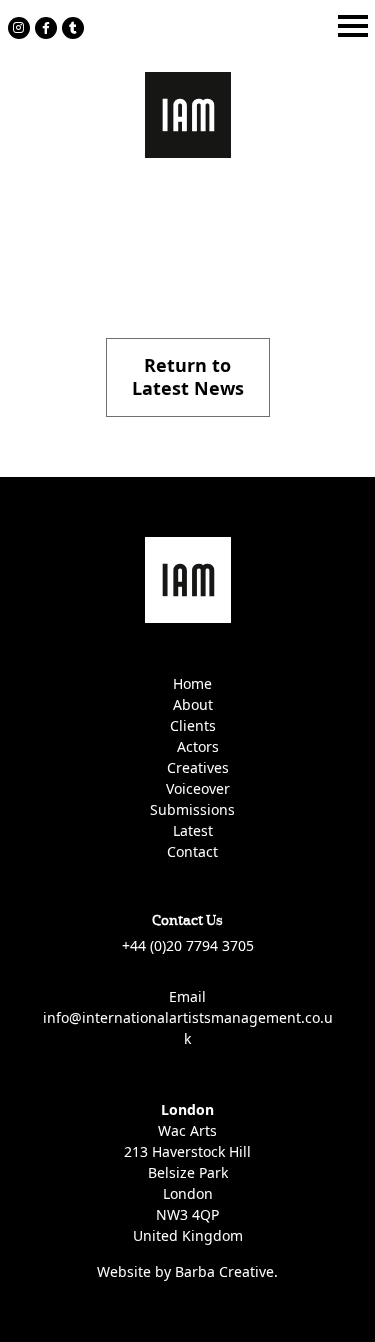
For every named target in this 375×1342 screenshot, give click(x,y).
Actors (198, 746)
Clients (193, 725)
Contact (192, 851)
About (193, 704)
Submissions (192, 809)
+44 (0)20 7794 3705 (188, 945)
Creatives (198, 767)
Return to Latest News (188, 376)
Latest (193, 830)
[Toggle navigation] (353, 26)
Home (192, 683)
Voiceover (198, 788)
